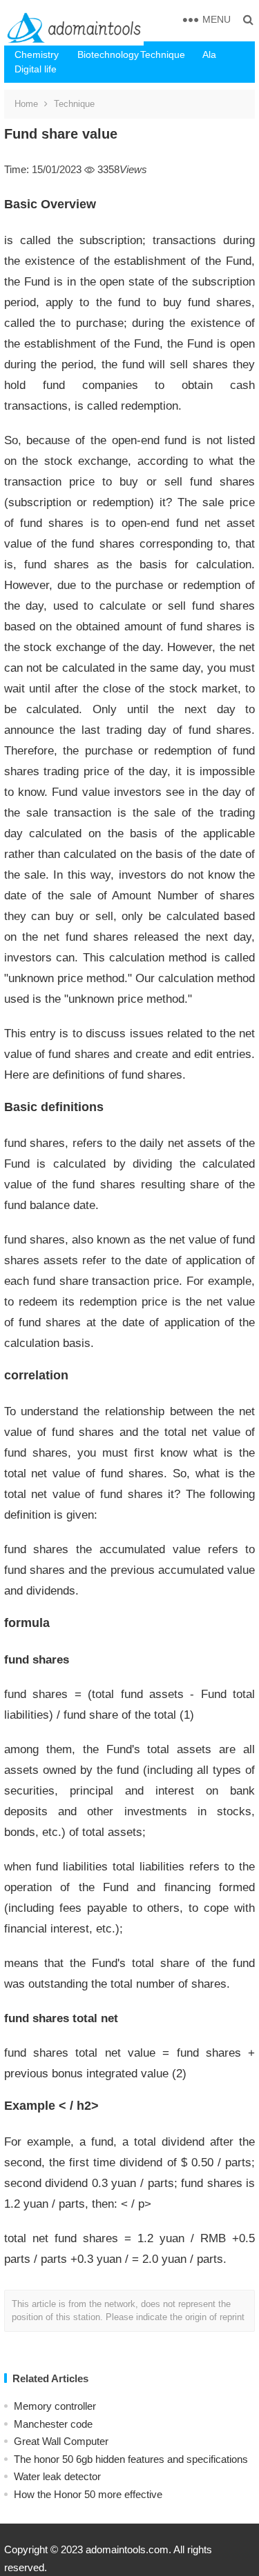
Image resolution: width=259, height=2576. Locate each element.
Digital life (36, 69)
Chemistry (37, 54)
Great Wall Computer (61, 2441)
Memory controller (55, 2406)
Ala (209, 54)
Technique (163, 54)
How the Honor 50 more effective (88, 2494)
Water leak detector (57, 2476)
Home (26, 104)
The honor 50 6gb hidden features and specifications (131, 2459)
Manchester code (53, 2424)
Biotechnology (104, 54)
